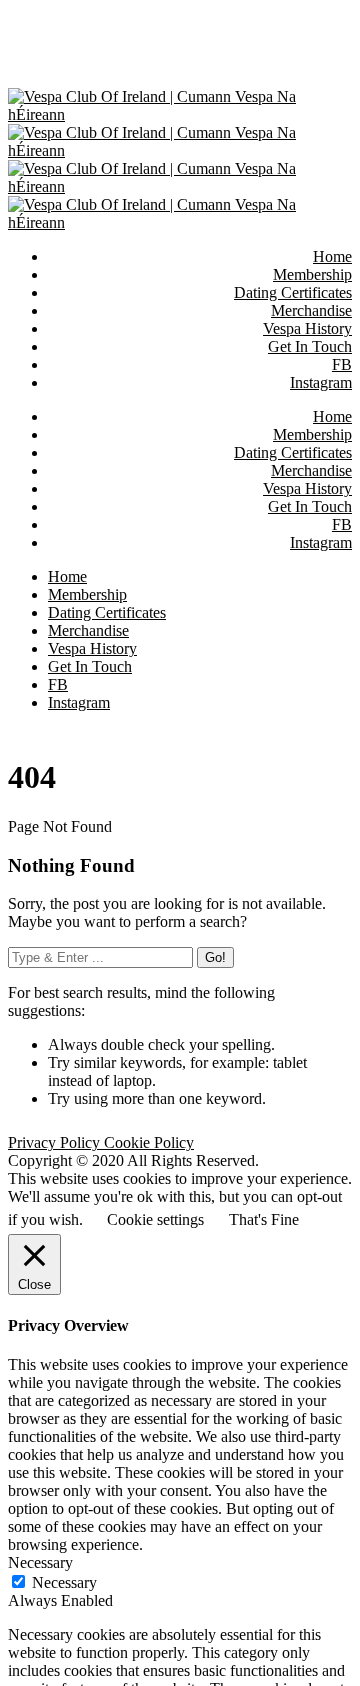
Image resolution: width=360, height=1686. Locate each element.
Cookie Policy (149, 1142)
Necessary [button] (40, 1562)
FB (342, 524)
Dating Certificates (293, 452)
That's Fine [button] (264, 1219)
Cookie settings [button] (155, 1219)
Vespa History (307, 488)
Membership (312, 434)
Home (332, 416)
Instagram (321, 542)
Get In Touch (310, 506)
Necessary (64, 1582)
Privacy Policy (56, 1142)
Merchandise (311, 470)
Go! (215, 957)
